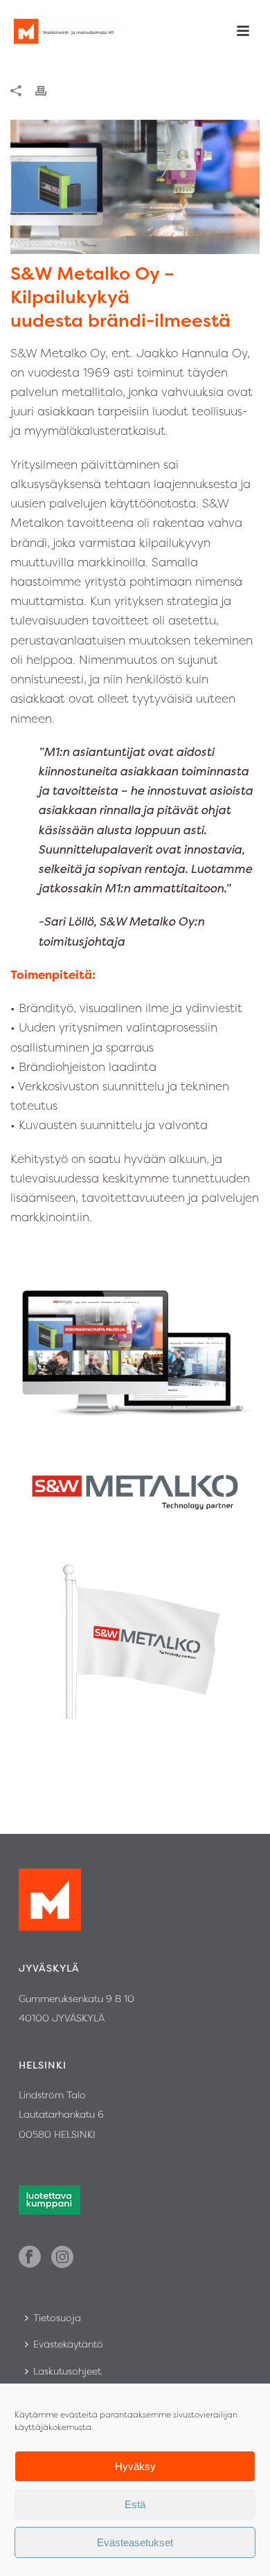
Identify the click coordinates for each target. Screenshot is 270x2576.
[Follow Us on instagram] (62, 2258)
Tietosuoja (57, 2317)
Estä (135, 2504)
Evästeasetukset (135, 2542)
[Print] (48, 89)
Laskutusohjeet (67, 2371)
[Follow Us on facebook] (30, 2258)
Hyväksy (135, 2466)
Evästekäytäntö (68, 2344)
